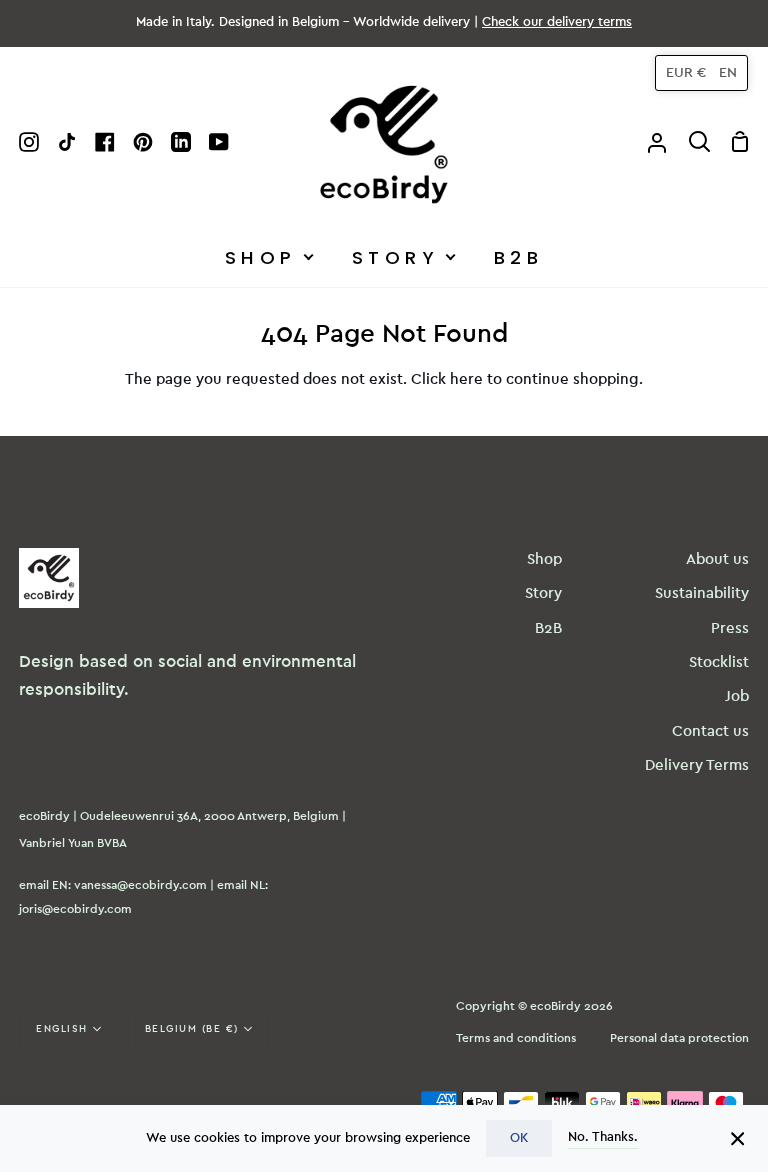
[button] (701, 73)
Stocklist (719, 662)
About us (717, 559)
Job (737, 696)
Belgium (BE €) (192, 1029)
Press (730, 628)
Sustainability (702, 593)
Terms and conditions (516, 1038)
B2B (548, 628)
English (62, 1029)
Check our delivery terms (557, 22)
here (466, 379)
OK (519, 1138)
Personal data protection (679, 1038)
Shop (544, 559)
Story (543, 593)
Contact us (710, 731)
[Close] (738, 1138)
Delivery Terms (697, 765)
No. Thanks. (603, 1137)
